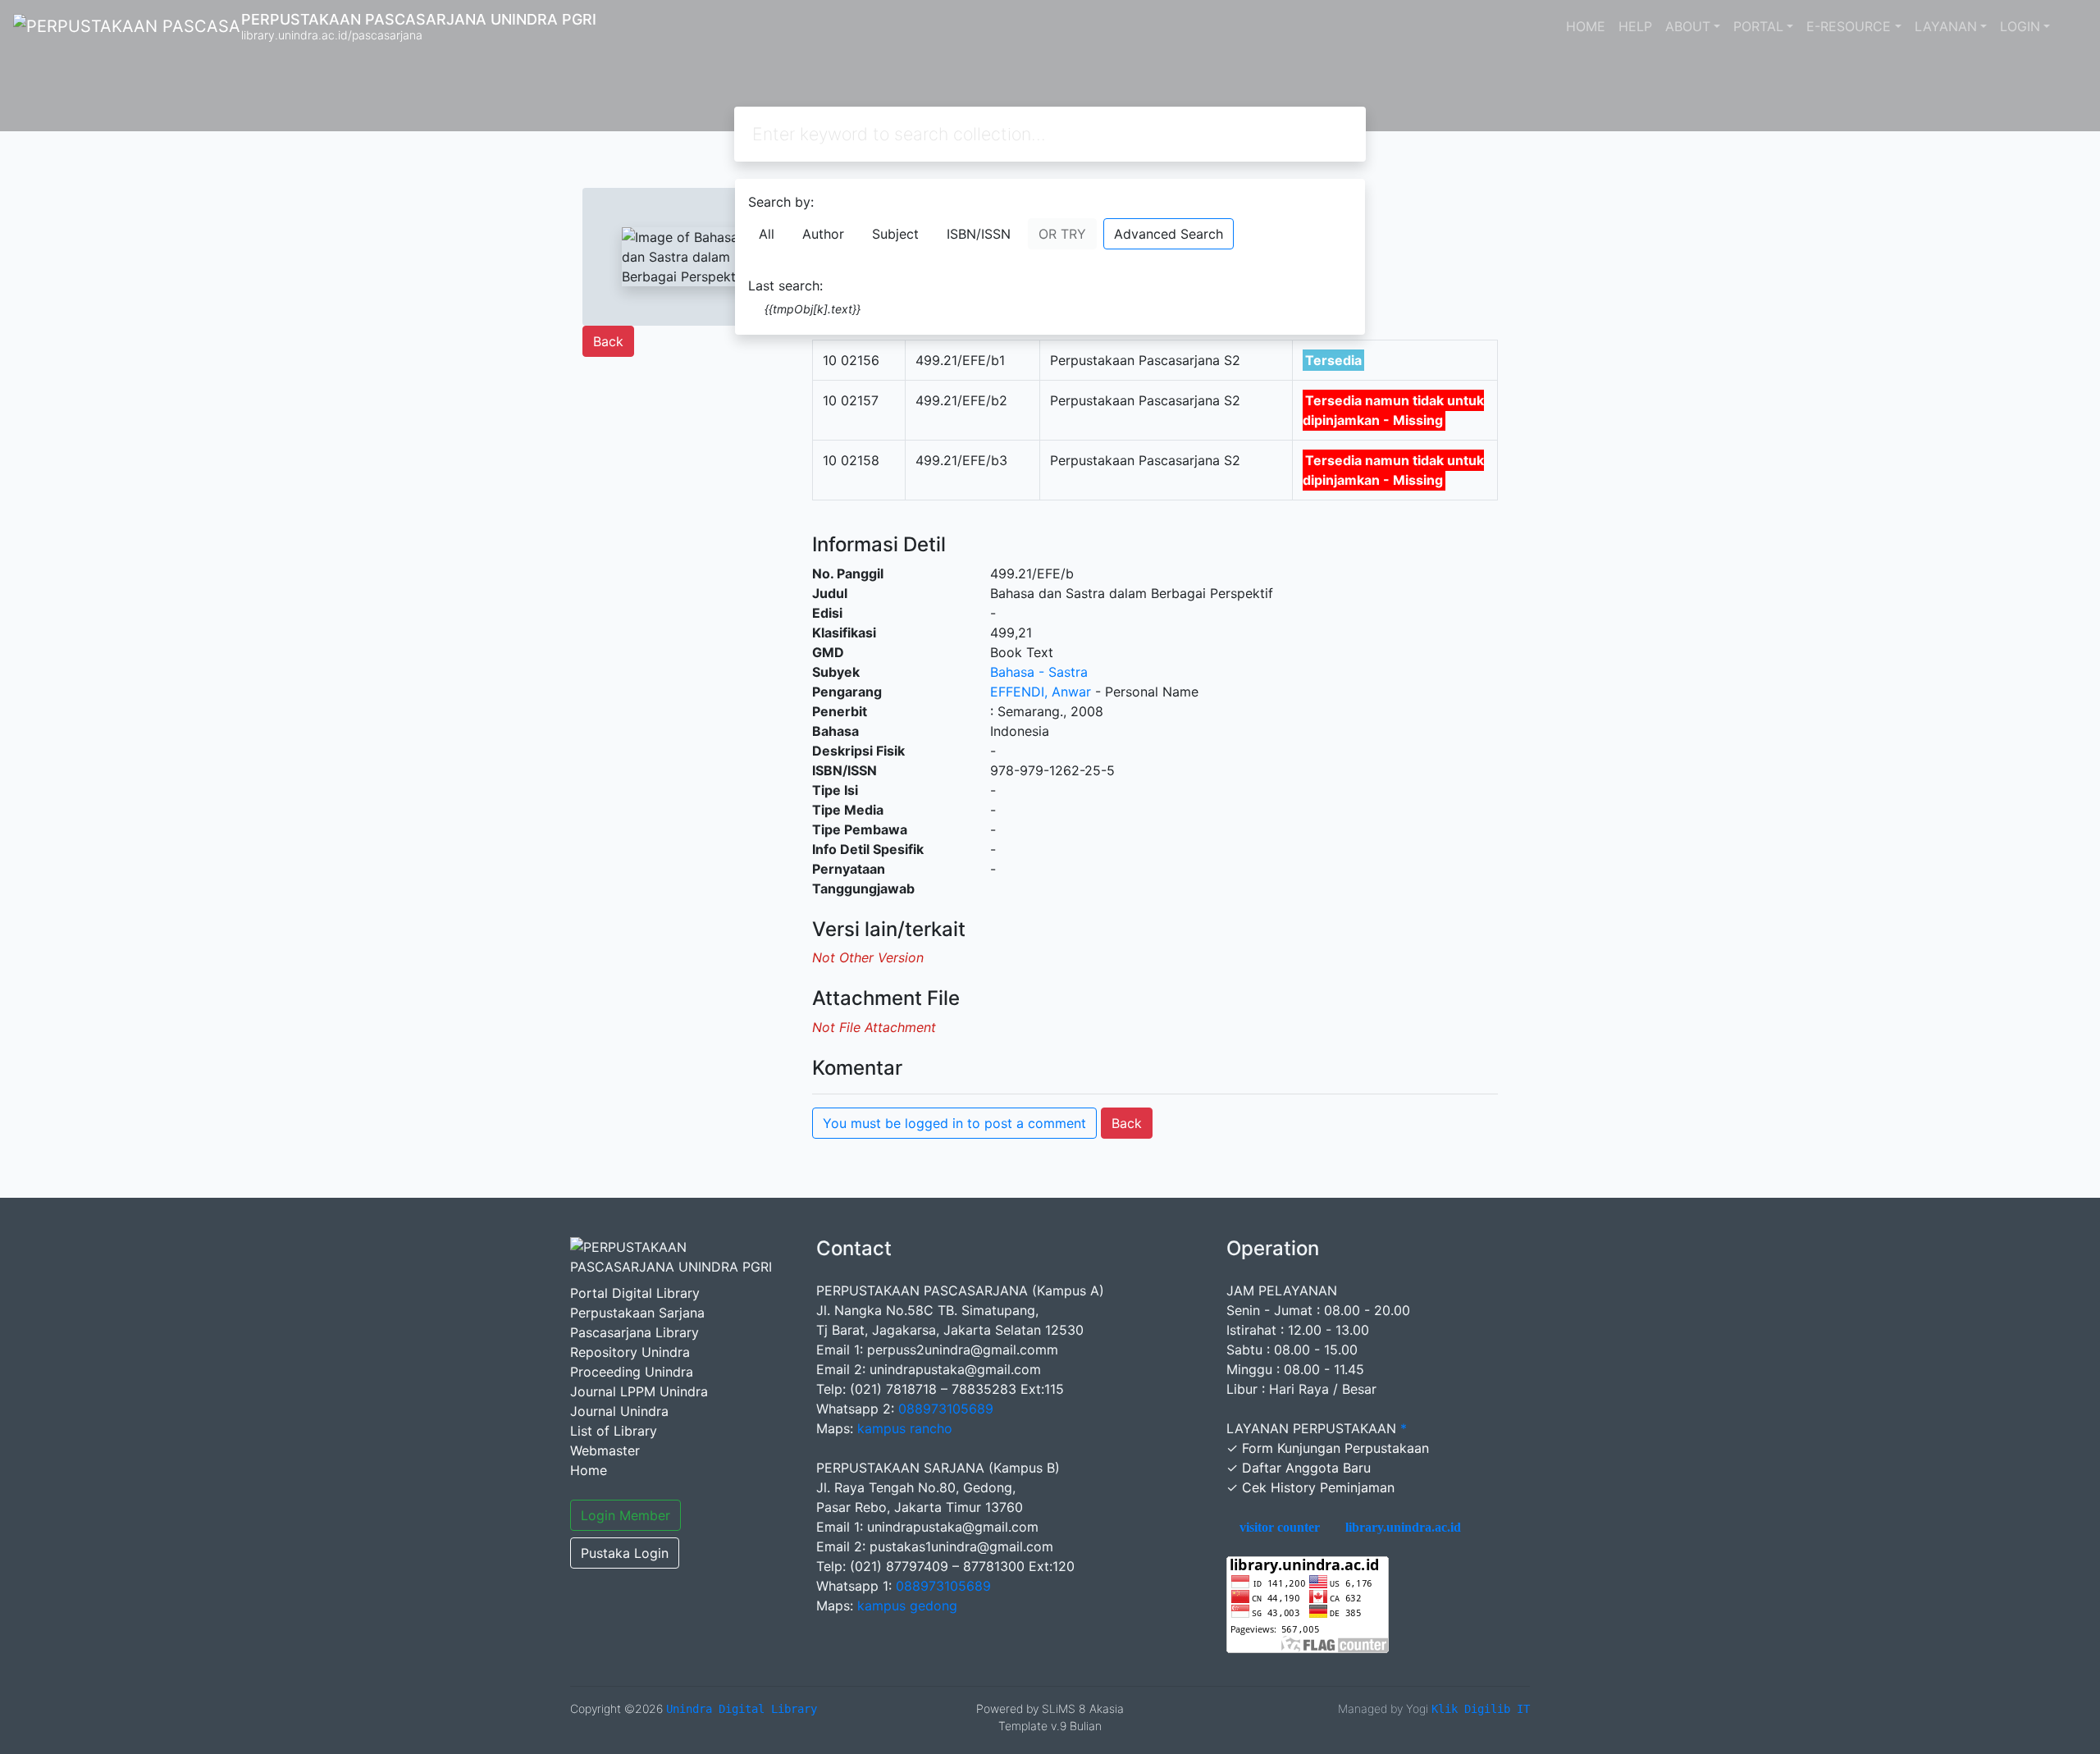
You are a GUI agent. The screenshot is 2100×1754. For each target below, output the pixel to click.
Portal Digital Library (635, 1293)
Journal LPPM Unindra (639, 1391)
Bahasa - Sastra (1039, 672)
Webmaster (605, 1450)
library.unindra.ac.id (1402, 1528)
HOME (1586, 26)
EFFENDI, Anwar (1041, 692)
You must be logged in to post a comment (954, 1123)
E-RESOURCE (1849, 26)
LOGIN (2020, 26)
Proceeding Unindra (632, 1372)
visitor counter (1278, 1528)
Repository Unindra (630, 1352)
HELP (1635, 26)
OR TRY (1062, 234)
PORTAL (1758, 26)
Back (608, 341)
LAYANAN (1946, 26)
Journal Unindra (619, 1411)
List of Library (614, 1431)
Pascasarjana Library (635, 1332)
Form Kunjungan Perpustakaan (1335, 1448)
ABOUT (1688, 26)
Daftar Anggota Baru (1306, 1468)
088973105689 (946, 1409)
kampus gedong (907, 1606)
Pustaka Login (625, 1553)
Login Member (625, 1515)
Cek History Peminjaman (1318, 1487)
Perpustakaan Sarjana (637, 1313)
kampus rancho (905, 1428)
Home (589, 1470)
